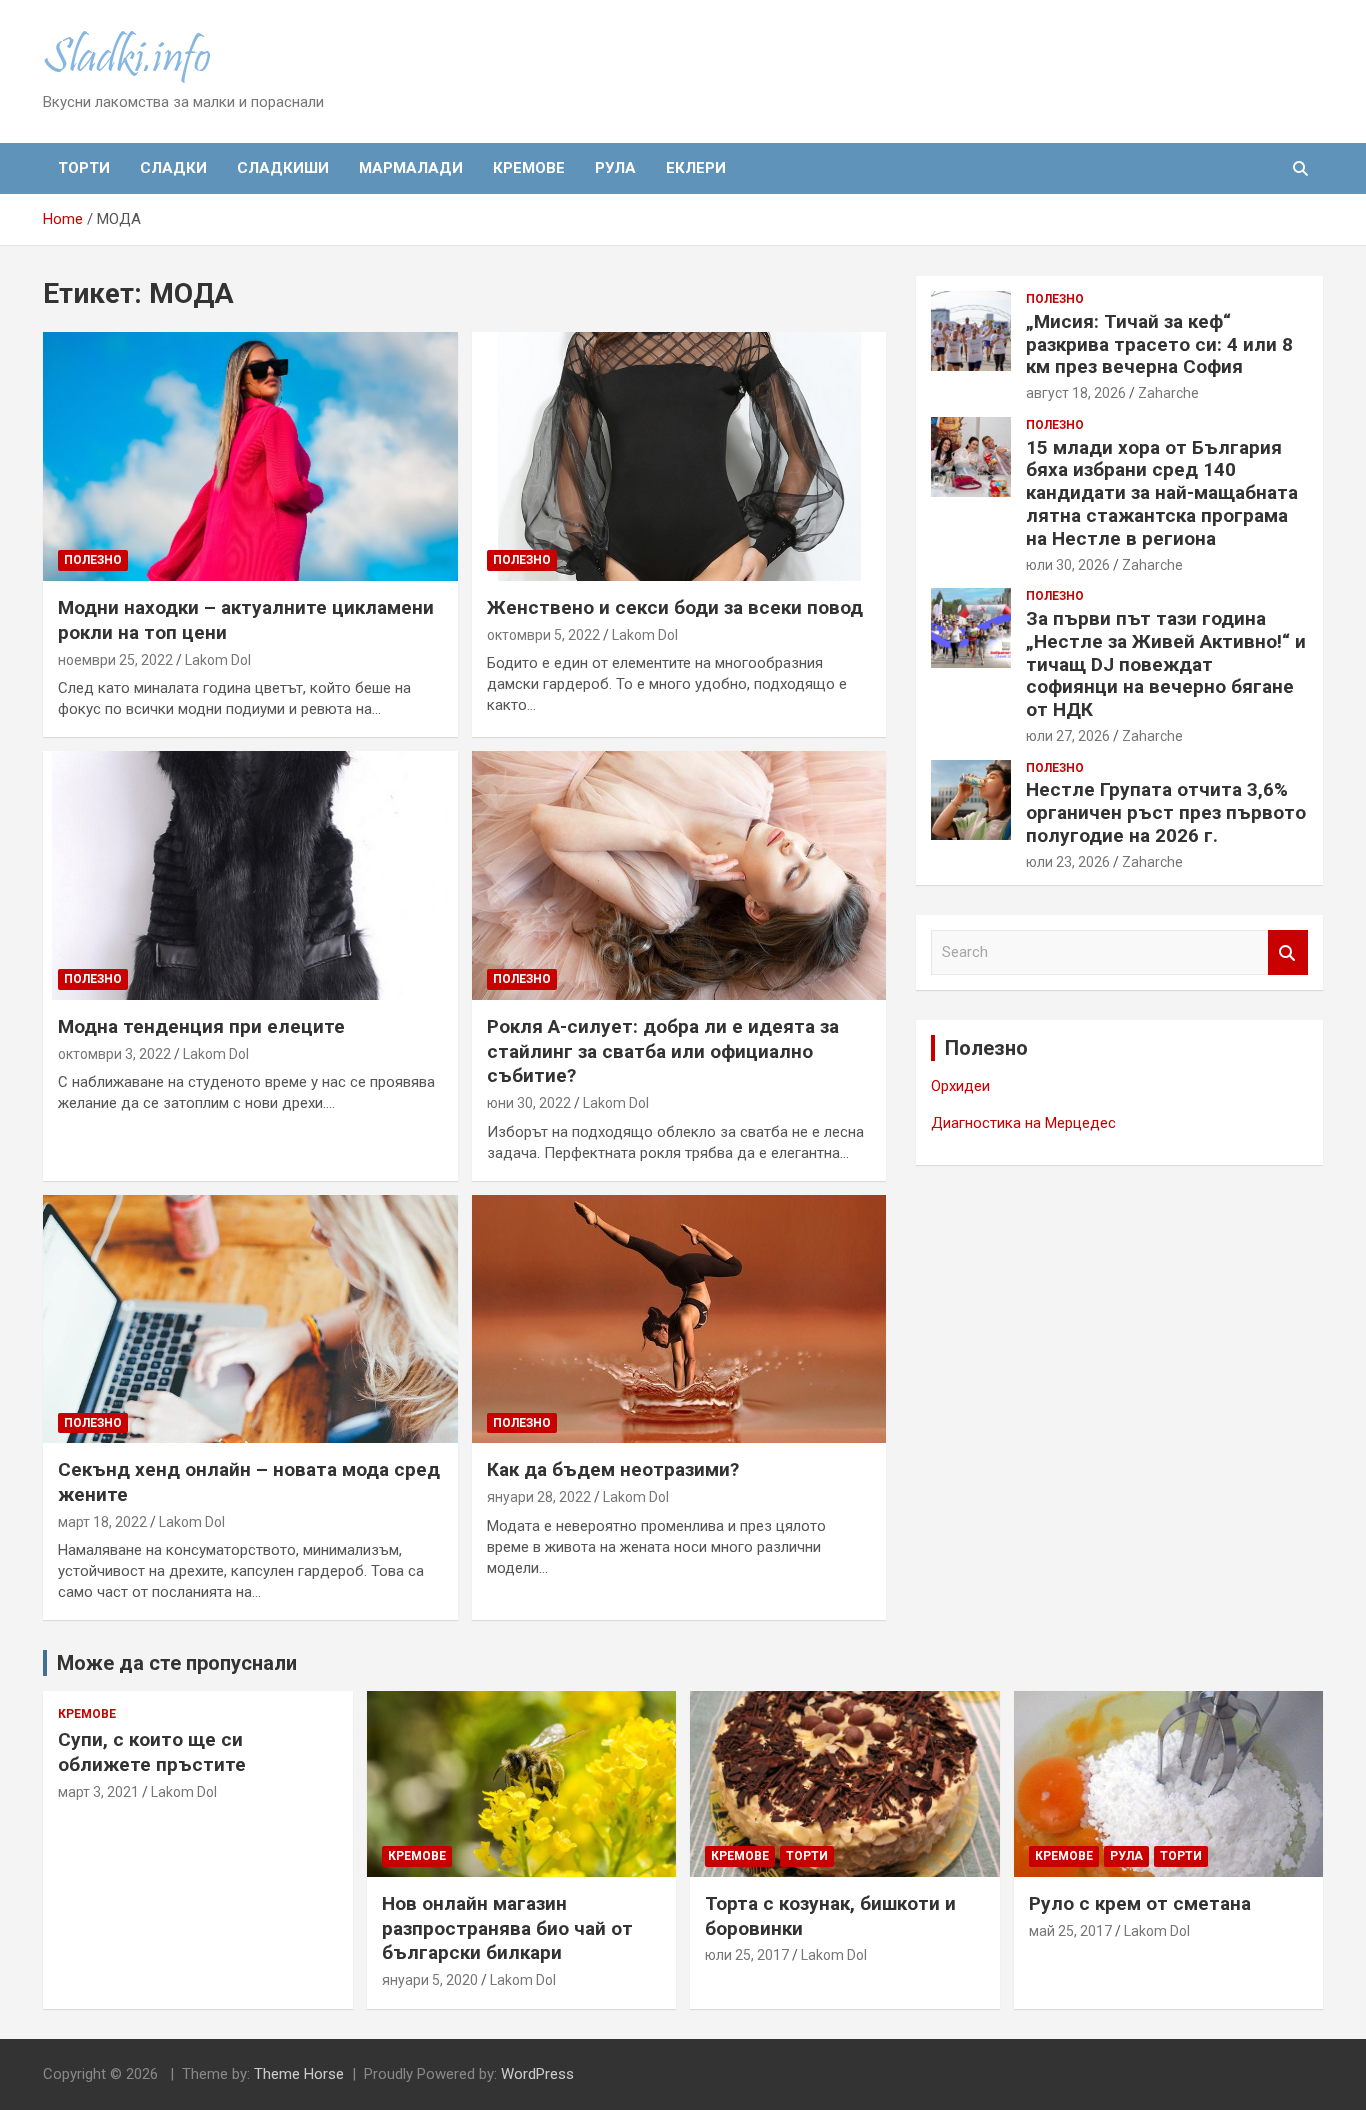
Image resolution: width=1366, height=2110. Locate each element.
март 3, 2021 (98, 1792)
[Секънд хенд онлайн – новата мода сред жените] (250, 1319)
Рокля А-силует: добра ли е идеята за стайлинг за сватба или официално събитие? (663, 1051)
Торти (84, 168)
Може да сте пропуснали (177, 1663)
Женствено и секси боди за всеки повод (675, 607)
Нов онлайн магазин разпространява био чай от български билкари (507, 1928)
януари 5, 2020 (430, 1980)
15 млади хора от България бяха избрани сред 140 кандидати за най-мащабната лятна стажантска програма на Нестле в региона (1162, 493)
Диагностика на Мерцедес (1023, 1123)
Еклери (696, 168)
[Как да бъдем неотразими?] (678, 1319)
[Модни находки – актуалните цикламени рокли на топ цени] (250, 457)
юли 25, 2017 (747, 1955)
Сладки (173, 168)
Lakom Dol (218, 660)
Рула (615, 168)
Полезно (93, 560)
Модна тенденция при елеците (201, 1026)
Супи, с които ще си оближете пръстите (152, 1752)
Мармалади (411, 168)
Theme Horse (299, 2074)
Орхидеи (960, 1086)
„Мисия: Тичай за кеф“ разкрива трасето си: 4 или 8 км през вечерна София (1159, 344)
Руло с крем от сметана (1140, 1903)
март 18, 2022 (102, 1522)
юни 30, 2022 (529, 1103)
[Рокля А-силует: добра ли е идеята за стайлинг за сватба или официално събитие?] (678, 875)
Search (1288, 952)
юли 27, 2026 (1068, 736)
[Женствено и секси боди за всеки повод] (678, 457)
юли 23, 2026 (1068, 862)
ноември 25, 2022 (115, 660)
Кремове (529, 168)
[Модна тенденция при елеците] (250, 875)
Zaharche (1168, 393)
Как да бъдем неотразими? (613, 1469)
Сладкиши (283, 168)
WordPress (537, 2074)
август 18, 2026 (1076, 393)
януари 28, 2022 (539, 1497)
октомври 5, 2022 (543, 635)
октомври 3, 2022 (114, 1054)
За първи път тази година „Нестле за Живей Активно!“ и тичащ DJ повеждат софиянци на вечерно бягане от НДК (1166, 664)
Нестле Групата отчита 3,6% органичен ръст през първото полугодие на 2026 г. (1166, 812)
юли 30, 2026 (1068, 565)
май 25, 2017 (1070, 1931)
